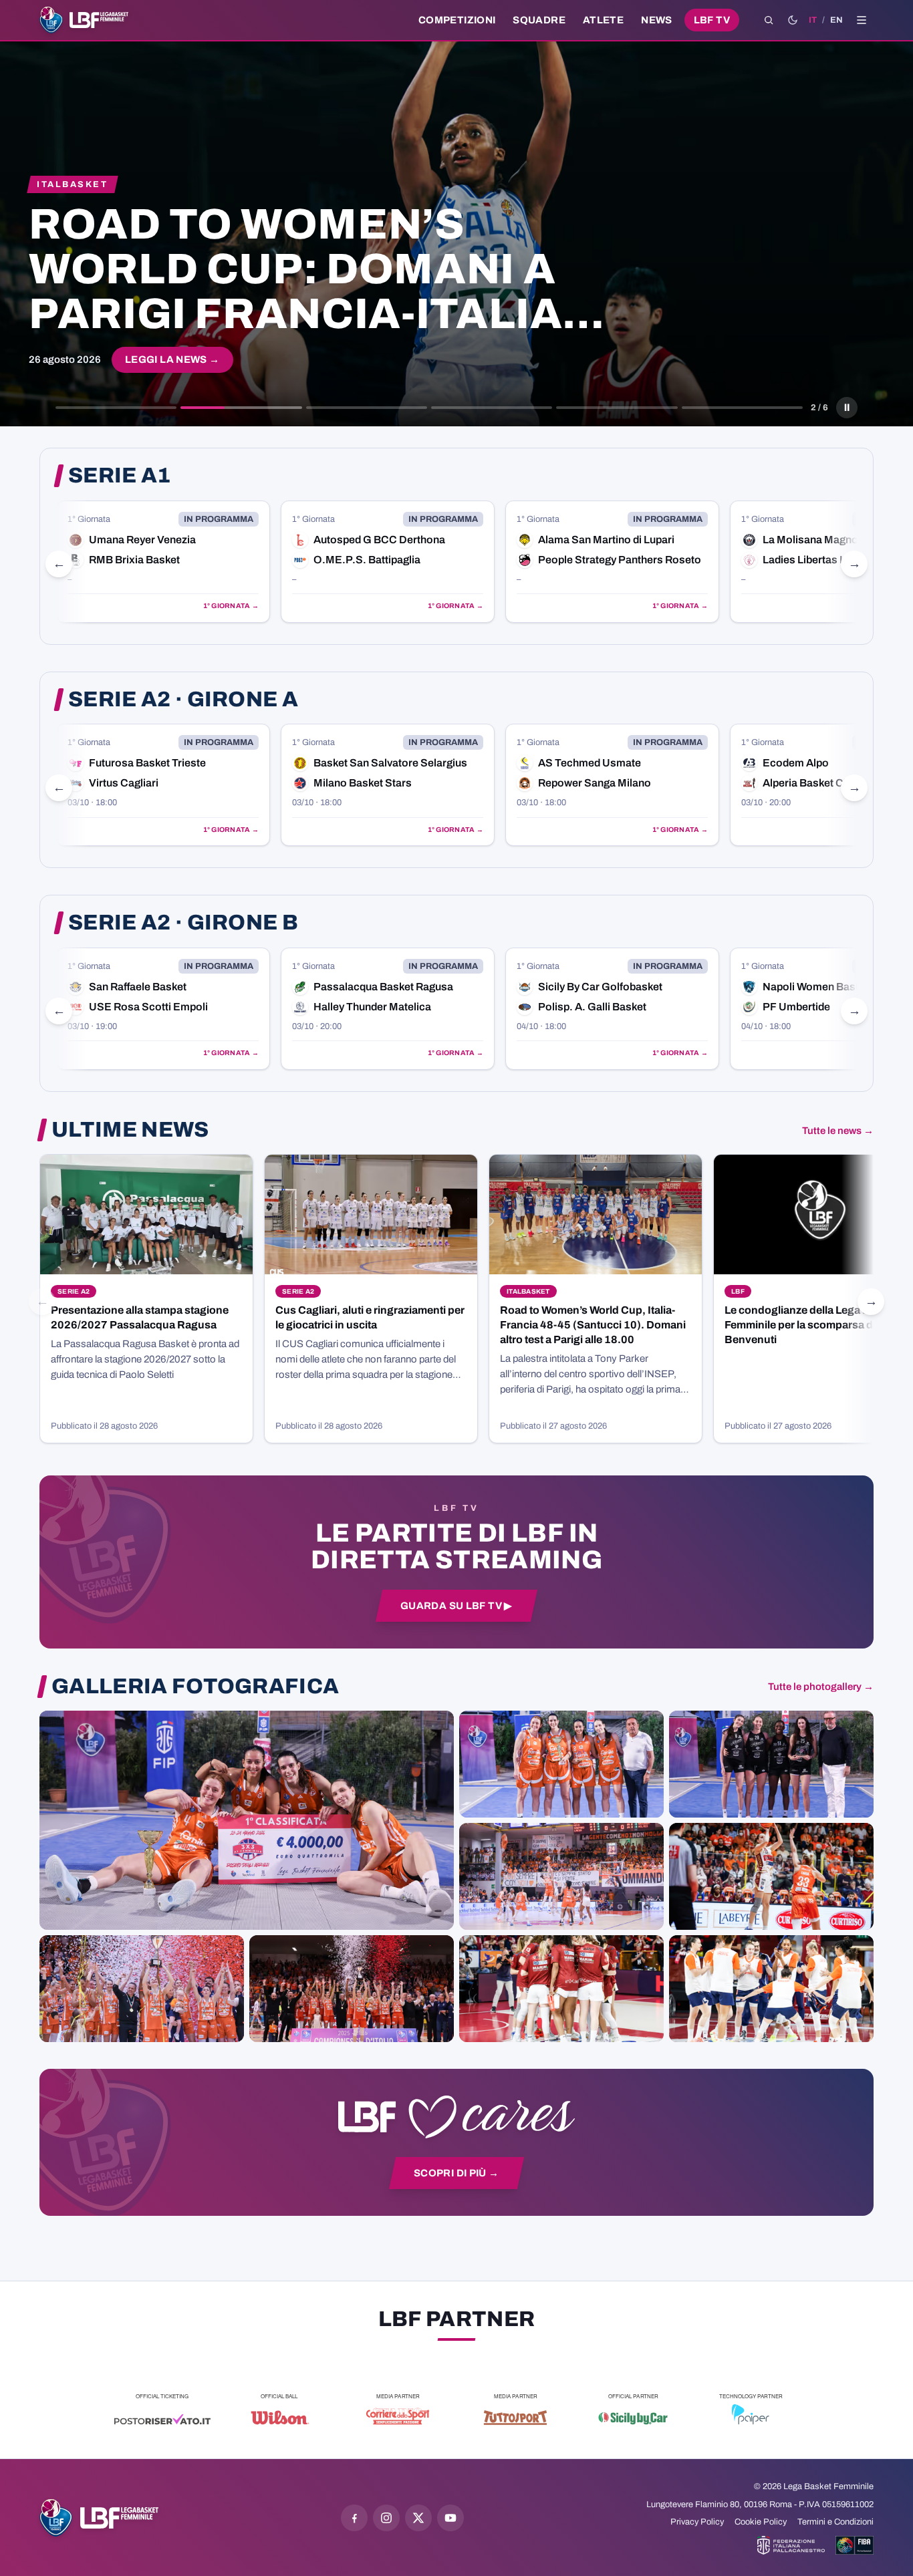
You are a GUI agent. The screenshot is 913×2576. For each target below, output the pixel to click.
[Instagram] (386, 2518)
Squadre (539, 20)
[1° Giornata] (163, 562)
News (657, 20)
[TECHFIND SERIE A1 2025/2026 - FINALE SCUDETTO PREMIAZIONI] (142, 1989)
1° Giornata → (231, 606)
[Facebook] (354, 2518)
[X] (418, 2518)
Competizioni (457, 20)
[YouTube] (450, 2518)
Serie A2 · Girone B (183, 923)
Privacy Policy (697, 2522)
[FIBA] (855, 2545)
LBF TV (712, 20)
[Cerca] (769, 20)
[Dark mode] (793, 20)
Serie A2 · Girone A (183, 700)
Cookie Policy (761, 2522)
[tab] (116, 408)
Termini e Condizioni (835, 2522)
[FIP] (791, 2545)
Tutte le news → (838, 1131)
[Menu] (862, 20)
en (836, 20)
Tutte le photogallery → (821, 1687)
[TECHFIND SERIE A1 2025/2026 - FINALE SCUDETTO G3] (561, 1876)
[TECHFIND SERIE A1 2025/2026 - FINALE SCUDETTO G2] (561, 1989)
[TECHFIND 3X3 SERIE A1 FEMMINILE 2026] (247, 1820)
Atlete (603, 20)
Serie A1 (120, 476)
